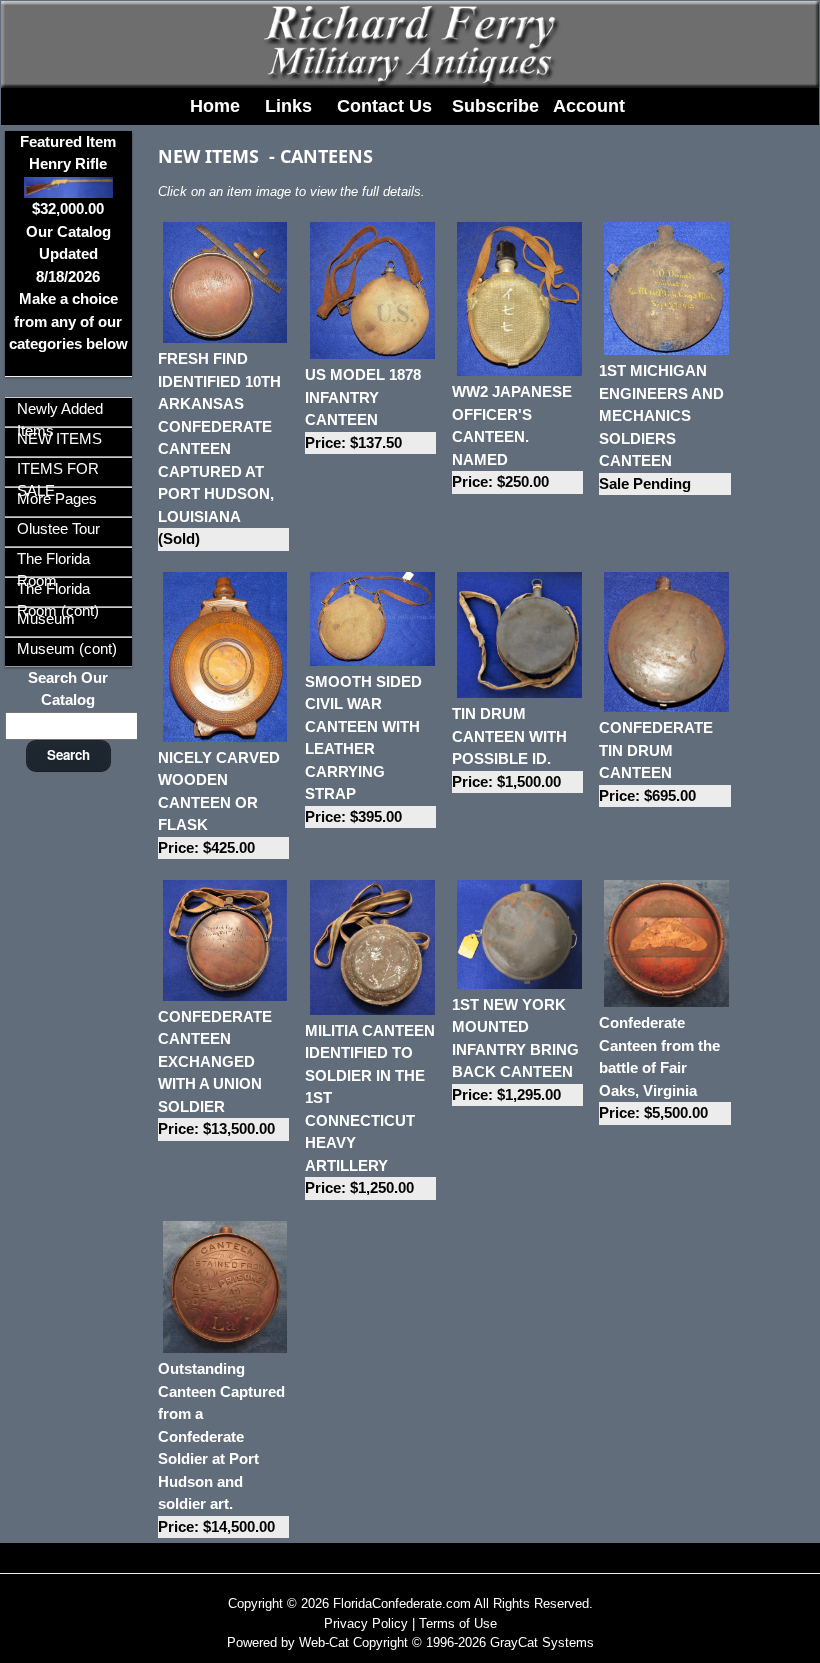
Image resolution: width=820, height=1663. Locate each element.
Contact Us (384, 106)
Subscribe (495, 106)
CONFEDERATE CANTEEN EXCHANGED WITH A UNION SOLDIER (216, 1073)
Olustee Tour (58, 528)
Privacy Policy (366, 1623)
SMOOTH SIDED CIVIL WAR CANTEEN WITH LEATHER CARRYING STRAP (363, 749)
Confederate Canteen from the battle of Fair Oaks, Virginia (659, 1067)
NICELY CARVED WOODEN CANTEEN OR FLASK (219, 802)
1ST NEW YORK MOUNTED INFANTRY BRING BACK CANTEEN (515, 1049)
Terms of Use (458, 1623)
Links (288, 106)
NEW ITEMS (59, 438)
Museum (46, 618)
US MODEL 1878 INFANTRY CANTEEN (363, 408)
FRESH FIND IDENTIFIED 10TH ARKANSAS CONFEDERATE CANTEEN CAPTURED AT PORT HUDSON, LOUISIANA (219, 448)
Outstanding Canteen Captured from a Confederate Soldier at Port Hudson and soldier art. (221, 1447)
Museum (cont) (67, 648)
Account (589, 106)
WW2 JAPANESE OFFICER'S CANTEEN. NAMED (512, 436)
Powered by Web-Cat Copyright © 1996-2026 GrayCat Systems (410, 1642)
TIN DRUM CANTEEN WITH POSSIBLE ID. (509, 747)
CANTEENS (326, 156)
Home (215, 106)
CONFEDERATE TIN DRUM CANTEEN (656, 761)
